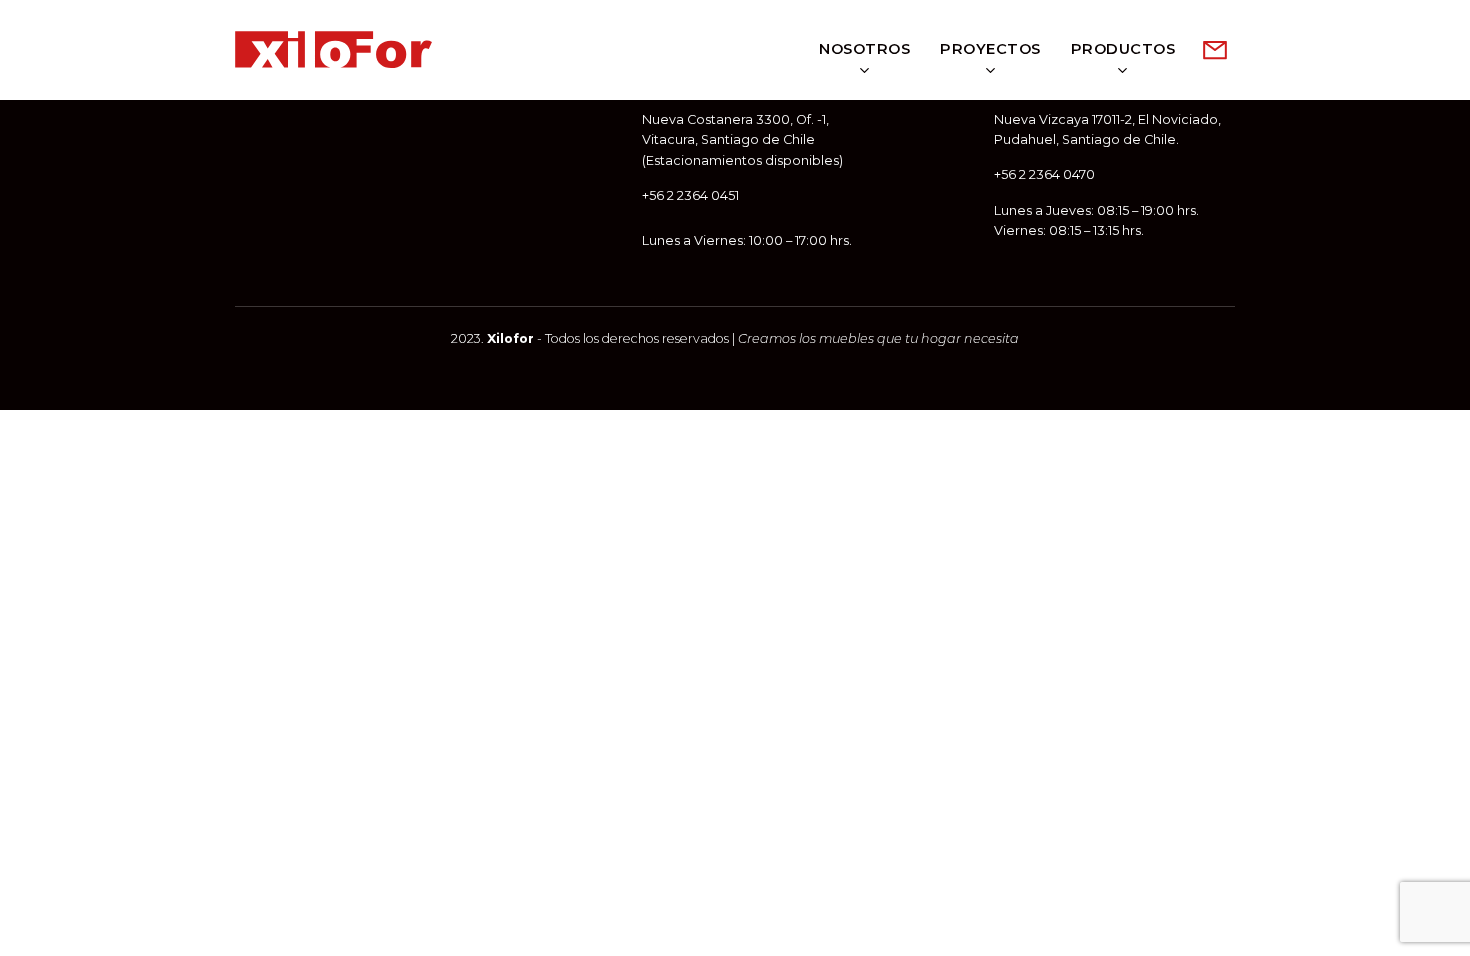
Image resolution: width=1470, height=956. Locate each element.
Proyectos (990, 49)
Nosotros (864, 49)
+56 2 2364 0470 (1044, 174)
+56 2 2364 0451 (690, 195)
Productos (1123, 49)
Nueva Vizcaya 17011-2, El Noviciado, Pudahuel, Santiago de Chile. (1107, 129)
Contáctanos (1215, 50)
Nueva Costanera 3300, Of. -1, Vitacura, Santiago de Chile (735, 129)
